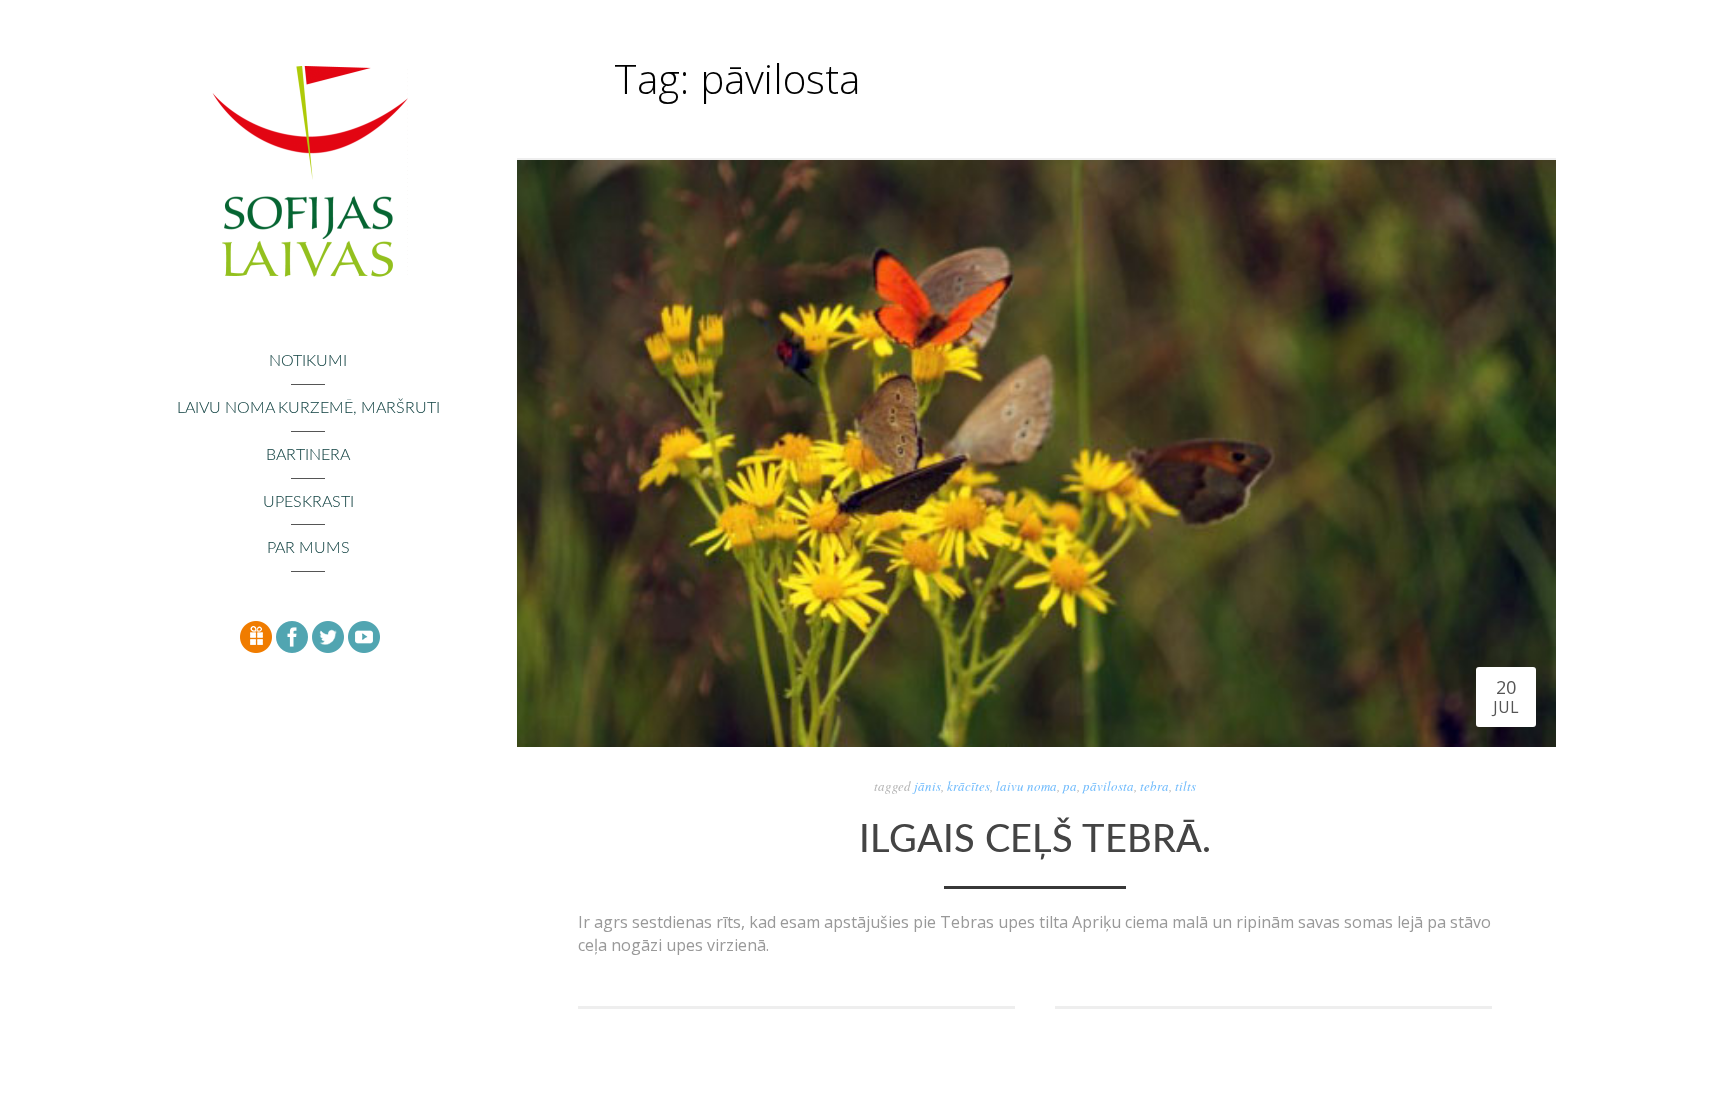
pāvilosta (1108, 786)
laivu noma (1026, 786)
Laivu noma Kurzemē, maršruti (308, 408)
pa (1070, 786)
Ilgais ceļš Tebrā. (1035, 840)
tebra (1154, 786)
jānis (927, 786)
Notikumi (308, 361)
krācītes (968, 786)
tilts (1185, 786)
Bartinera (308, 455)
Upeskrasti (308, 502)
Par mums (308, 548)
